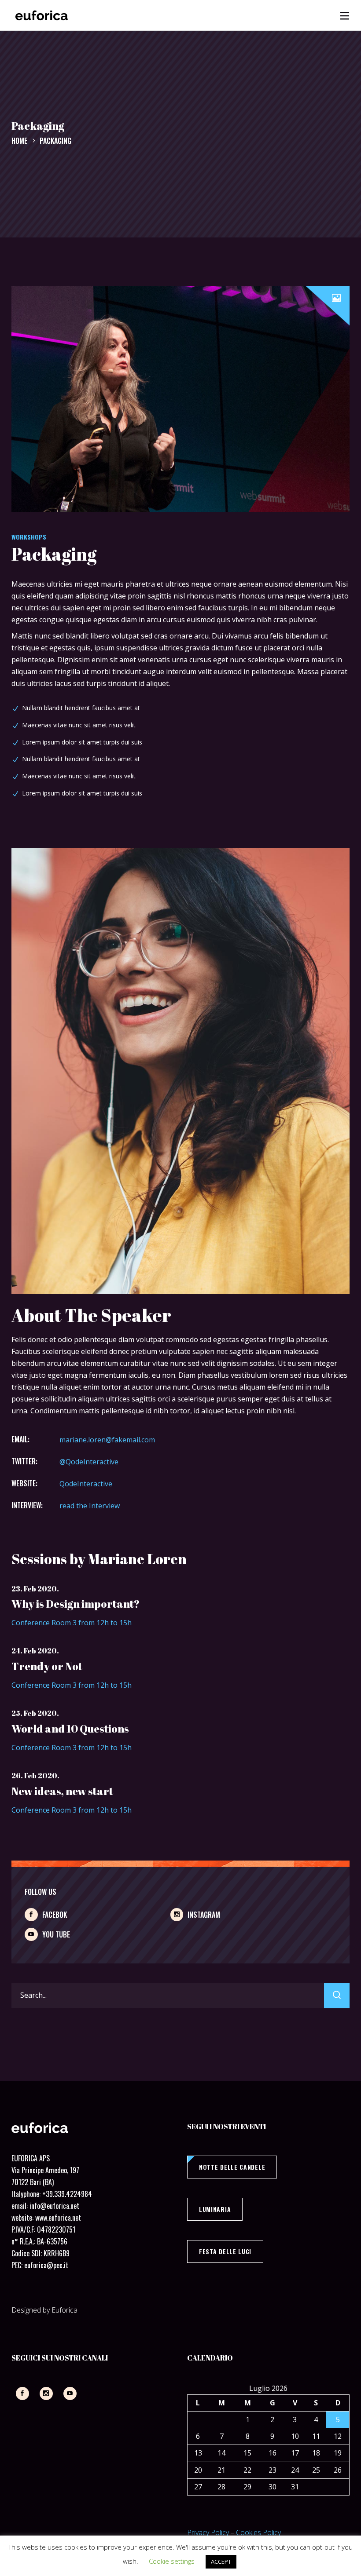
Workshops (29, 537)
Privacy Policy (208, 2532)
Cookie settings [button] (172, 2561)
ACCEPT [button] (221, 2561)
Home (19, 141)
